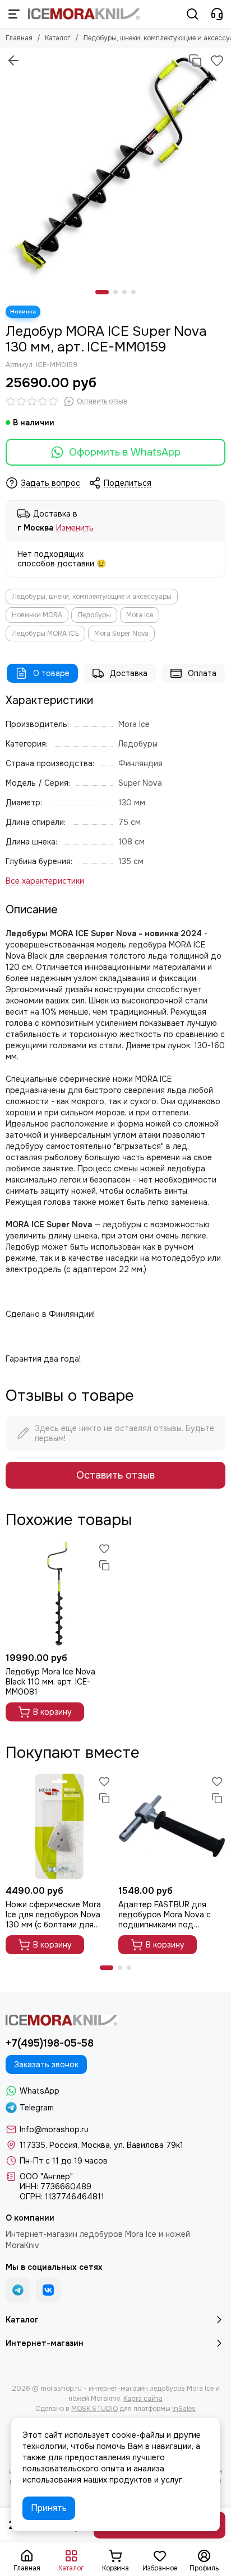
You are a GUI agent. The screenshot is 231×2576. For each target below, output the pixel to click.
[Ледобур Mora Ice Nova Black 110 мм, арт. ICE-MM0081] (59, 1594)
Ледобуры (94, 615)
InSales (184, 2409)
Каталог (58, 38)
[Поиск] (192, 14)
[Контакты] (217, 14)
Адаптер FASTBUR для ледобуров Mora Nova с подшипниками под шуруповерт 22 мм (165, 1915)
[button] (102, 292)
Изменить (75, 528)
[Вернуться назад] (13, 60)
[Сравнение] (195, 60)
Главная (19, 38)
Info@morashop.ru (54, 2129)
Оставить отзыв (115, 1475)
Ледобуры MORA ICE (45, 634)
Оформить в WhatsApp (125, 452)
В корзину (52, 1712)
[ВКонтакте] (48, 2290)
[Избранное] (217, 60)
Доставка (129, 673)
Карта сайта (143, 2399)
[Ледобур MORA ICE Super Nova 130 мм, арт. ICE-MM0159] (115, 163)
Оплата (202, 673)
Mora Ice (140, 615)
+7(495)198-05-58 (50, 2043)
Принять (49, 2508)
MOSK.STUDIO (94, 2409)
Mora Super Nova (121, 634)
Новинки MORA (37, 615)
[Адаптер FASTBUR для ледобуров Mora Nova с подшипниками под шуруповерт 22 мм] (172, 1826)
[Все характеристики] (45, 881)
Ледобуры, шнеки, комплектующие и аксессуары (92, 597)
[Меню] (14, 14)
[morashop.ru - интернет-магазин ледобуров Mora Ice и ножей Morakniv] (84, 14)
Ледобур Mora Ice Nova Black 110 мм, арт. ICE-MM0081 (50, 1682)
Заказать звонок (46, 2064)
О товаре (51, 673)
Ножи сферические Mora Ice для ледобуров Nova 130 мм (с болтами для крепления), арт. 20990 (53, 1915)
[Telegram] (18, 2290)
